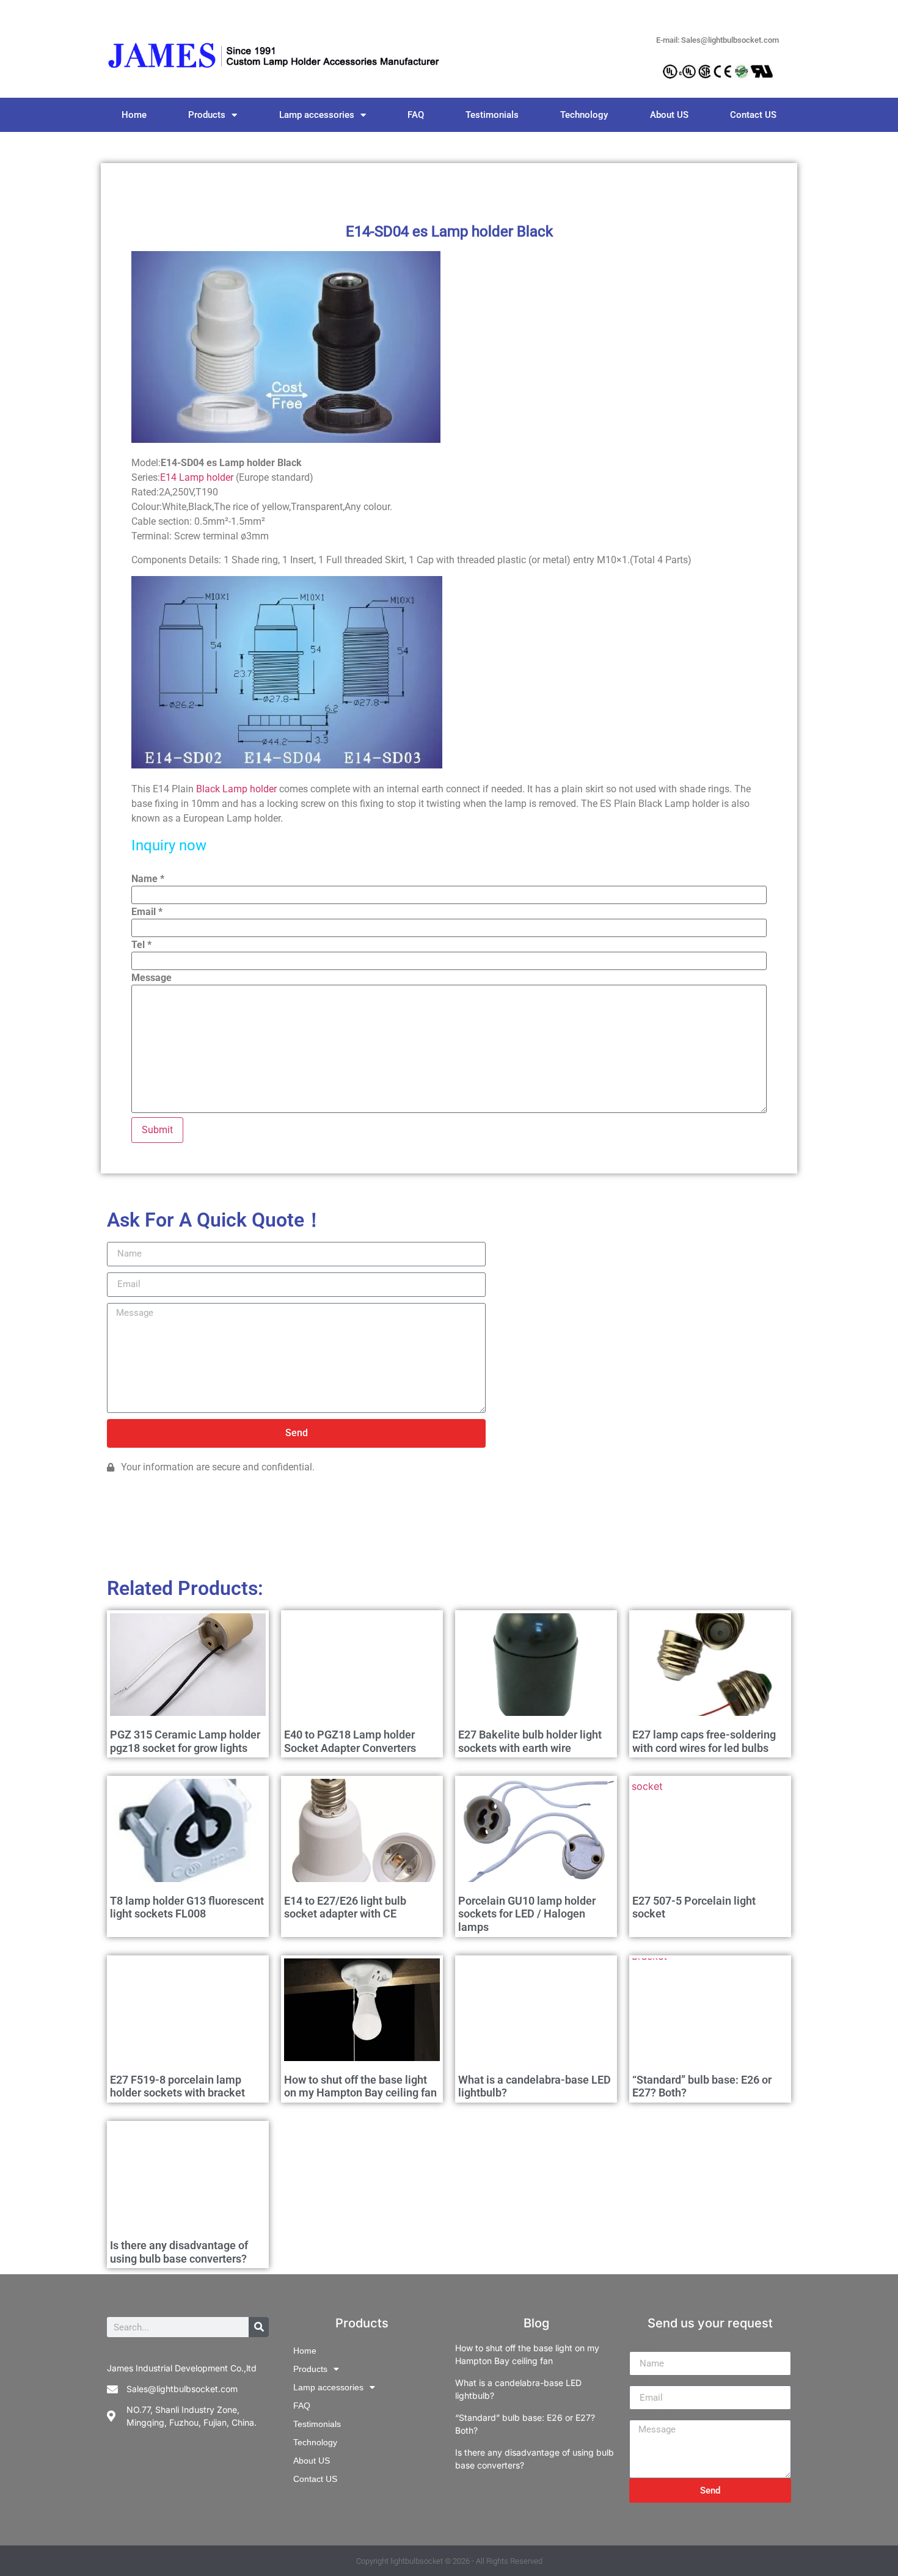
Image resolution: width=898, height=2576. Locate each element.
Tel (141, 945)
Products (207, 115)
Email (147, 912)
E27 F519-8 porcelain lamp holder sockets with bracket (177, 2086)
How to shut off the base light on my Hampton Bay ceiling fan (360, 2086)
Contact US (753, 115)
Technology (584, 115)
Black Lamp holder (236, 789)
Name (148, 879)
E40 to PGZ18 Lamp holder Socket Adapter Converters (350, 1741)
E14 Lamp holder (197, 477)
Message (151, 978)
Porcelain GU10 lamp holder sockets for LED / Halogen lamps (527, 1914)
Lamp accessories (317, 115)
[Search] (259, 2327)
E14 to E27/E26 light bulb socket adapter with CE (345, 1907)
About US (669, 115)
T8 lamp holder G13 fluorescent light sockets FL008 (187, 1907)
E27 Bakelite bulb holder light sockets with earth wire (530, 1741)
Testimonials (492, 115)
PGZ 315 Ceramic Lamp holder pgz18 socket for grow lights (185, 1741)
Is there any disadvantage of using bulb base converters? (179, 2252)
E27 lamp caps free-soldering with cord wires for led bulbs (704, 1741)
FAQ (416, 115)
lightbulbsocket (417, 2561)
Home (134, 115)
